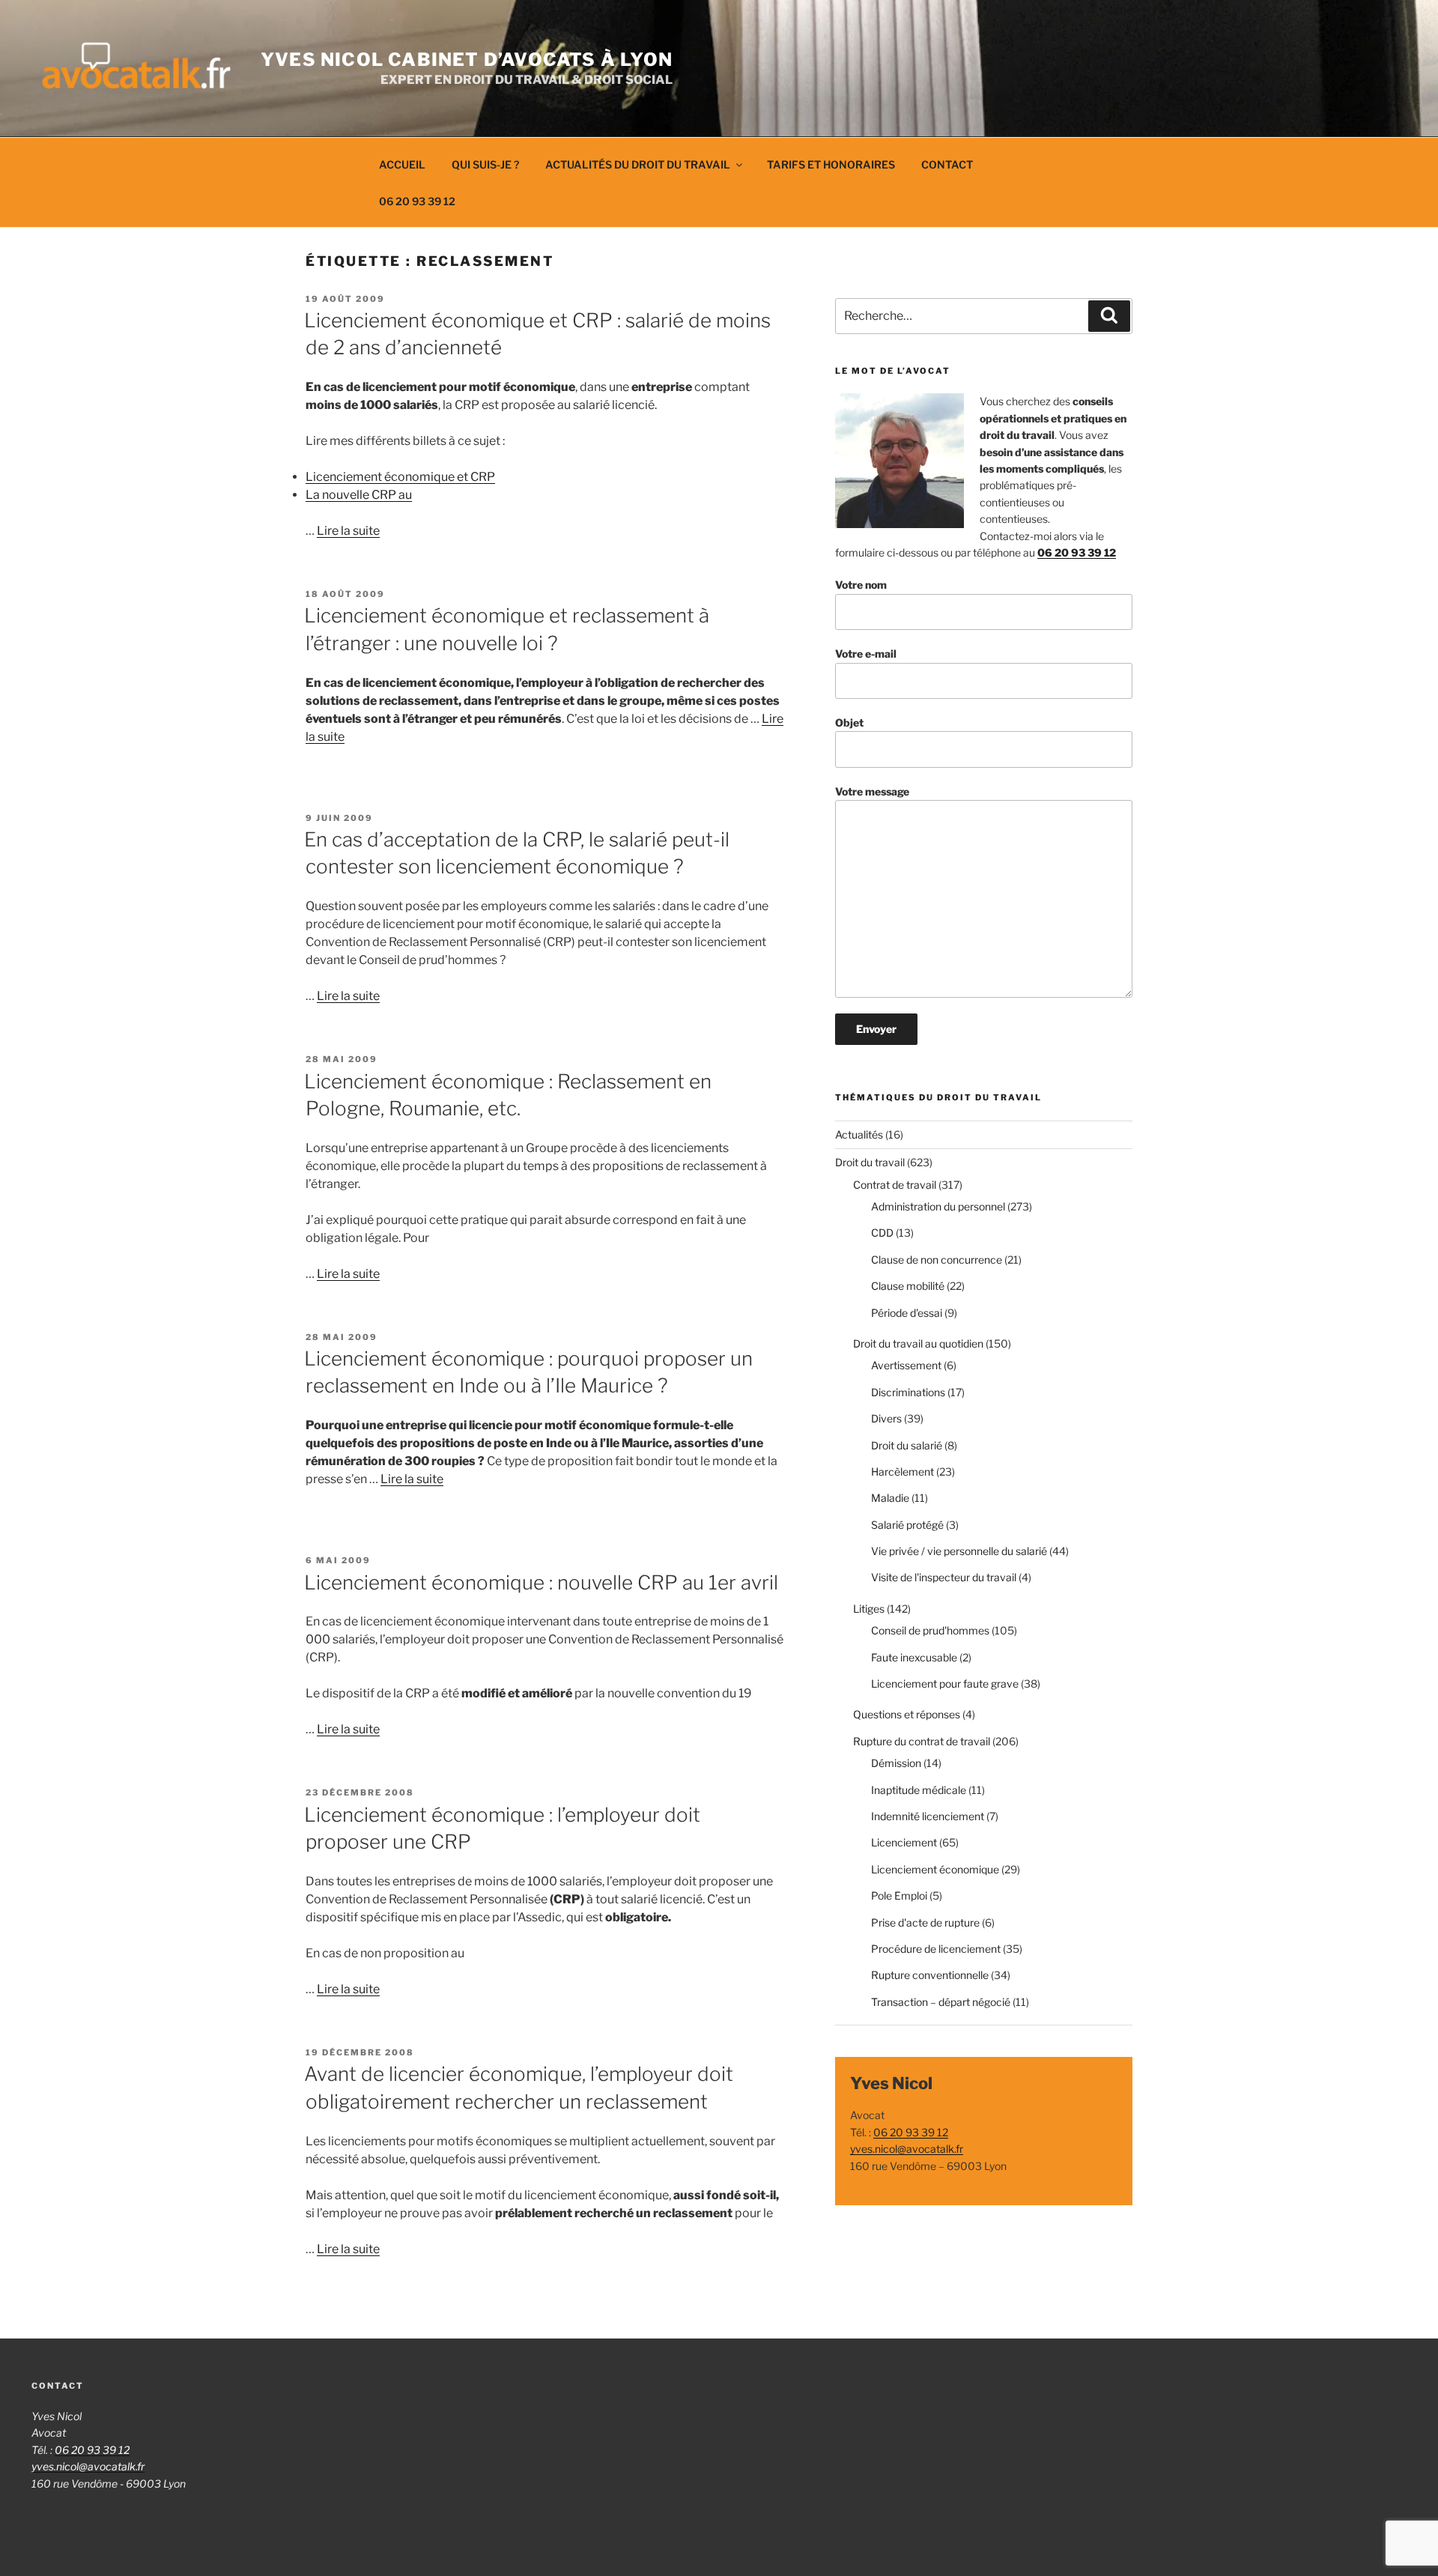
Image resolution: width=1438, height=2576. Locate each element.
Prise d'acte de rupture (925, 1922)
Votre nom (861, 585)
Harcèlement (902, 1472)
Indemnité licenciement (928, 1816)
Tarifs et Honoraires (831, 164)
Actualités (859, 1134)
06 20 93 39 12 (417, 201)
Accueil (402, 164)
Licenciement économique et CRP (400, 477)
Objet (849, 722)
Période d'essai (907, 1313)
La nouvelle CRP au (359, 495)
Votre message (872, 791)
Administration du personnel (938, 1206)
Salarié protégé (907, 1525)
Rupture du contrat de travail (922, 1741)
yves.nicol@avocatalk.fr (907, 2149)
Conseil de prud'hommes (930, 1630)
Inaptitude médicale (919, 1790)
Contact (947, 164)
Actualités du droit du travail (638, 164)
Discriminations (908, 1392)
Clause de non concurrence (937, 1260)
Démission (896, 1763)
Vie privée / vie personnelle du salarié (959, 1551)
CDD (882, 1233)
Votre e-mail (866, 654)
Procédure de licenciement (936, 1949)
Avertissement (906, 1365)
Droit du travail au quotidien (918, 1343)
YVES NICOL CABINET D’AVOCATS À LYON (467, 60)
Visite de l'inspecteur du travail (944, 1577)
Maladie (890, 1498)
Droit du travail (870, 1162)
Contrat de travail (895, 1185)
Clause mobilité (908, 1286)
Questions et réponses (907, 1714)
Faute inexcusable (914, 1657)
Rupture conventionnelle (930, 1975)
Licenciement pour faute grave (945, 1684)
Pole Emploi (899, 1895)
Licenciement (904, 1842)
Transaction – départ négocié (941, 2002)
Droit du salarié (907, 1445)
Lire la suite (348, 531)
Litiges (869, 1609)
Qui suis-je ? (485, 164)
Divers (886, 1418)
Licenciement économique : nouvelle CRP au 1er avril (541, 1582)
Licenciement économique (935, 1869)
